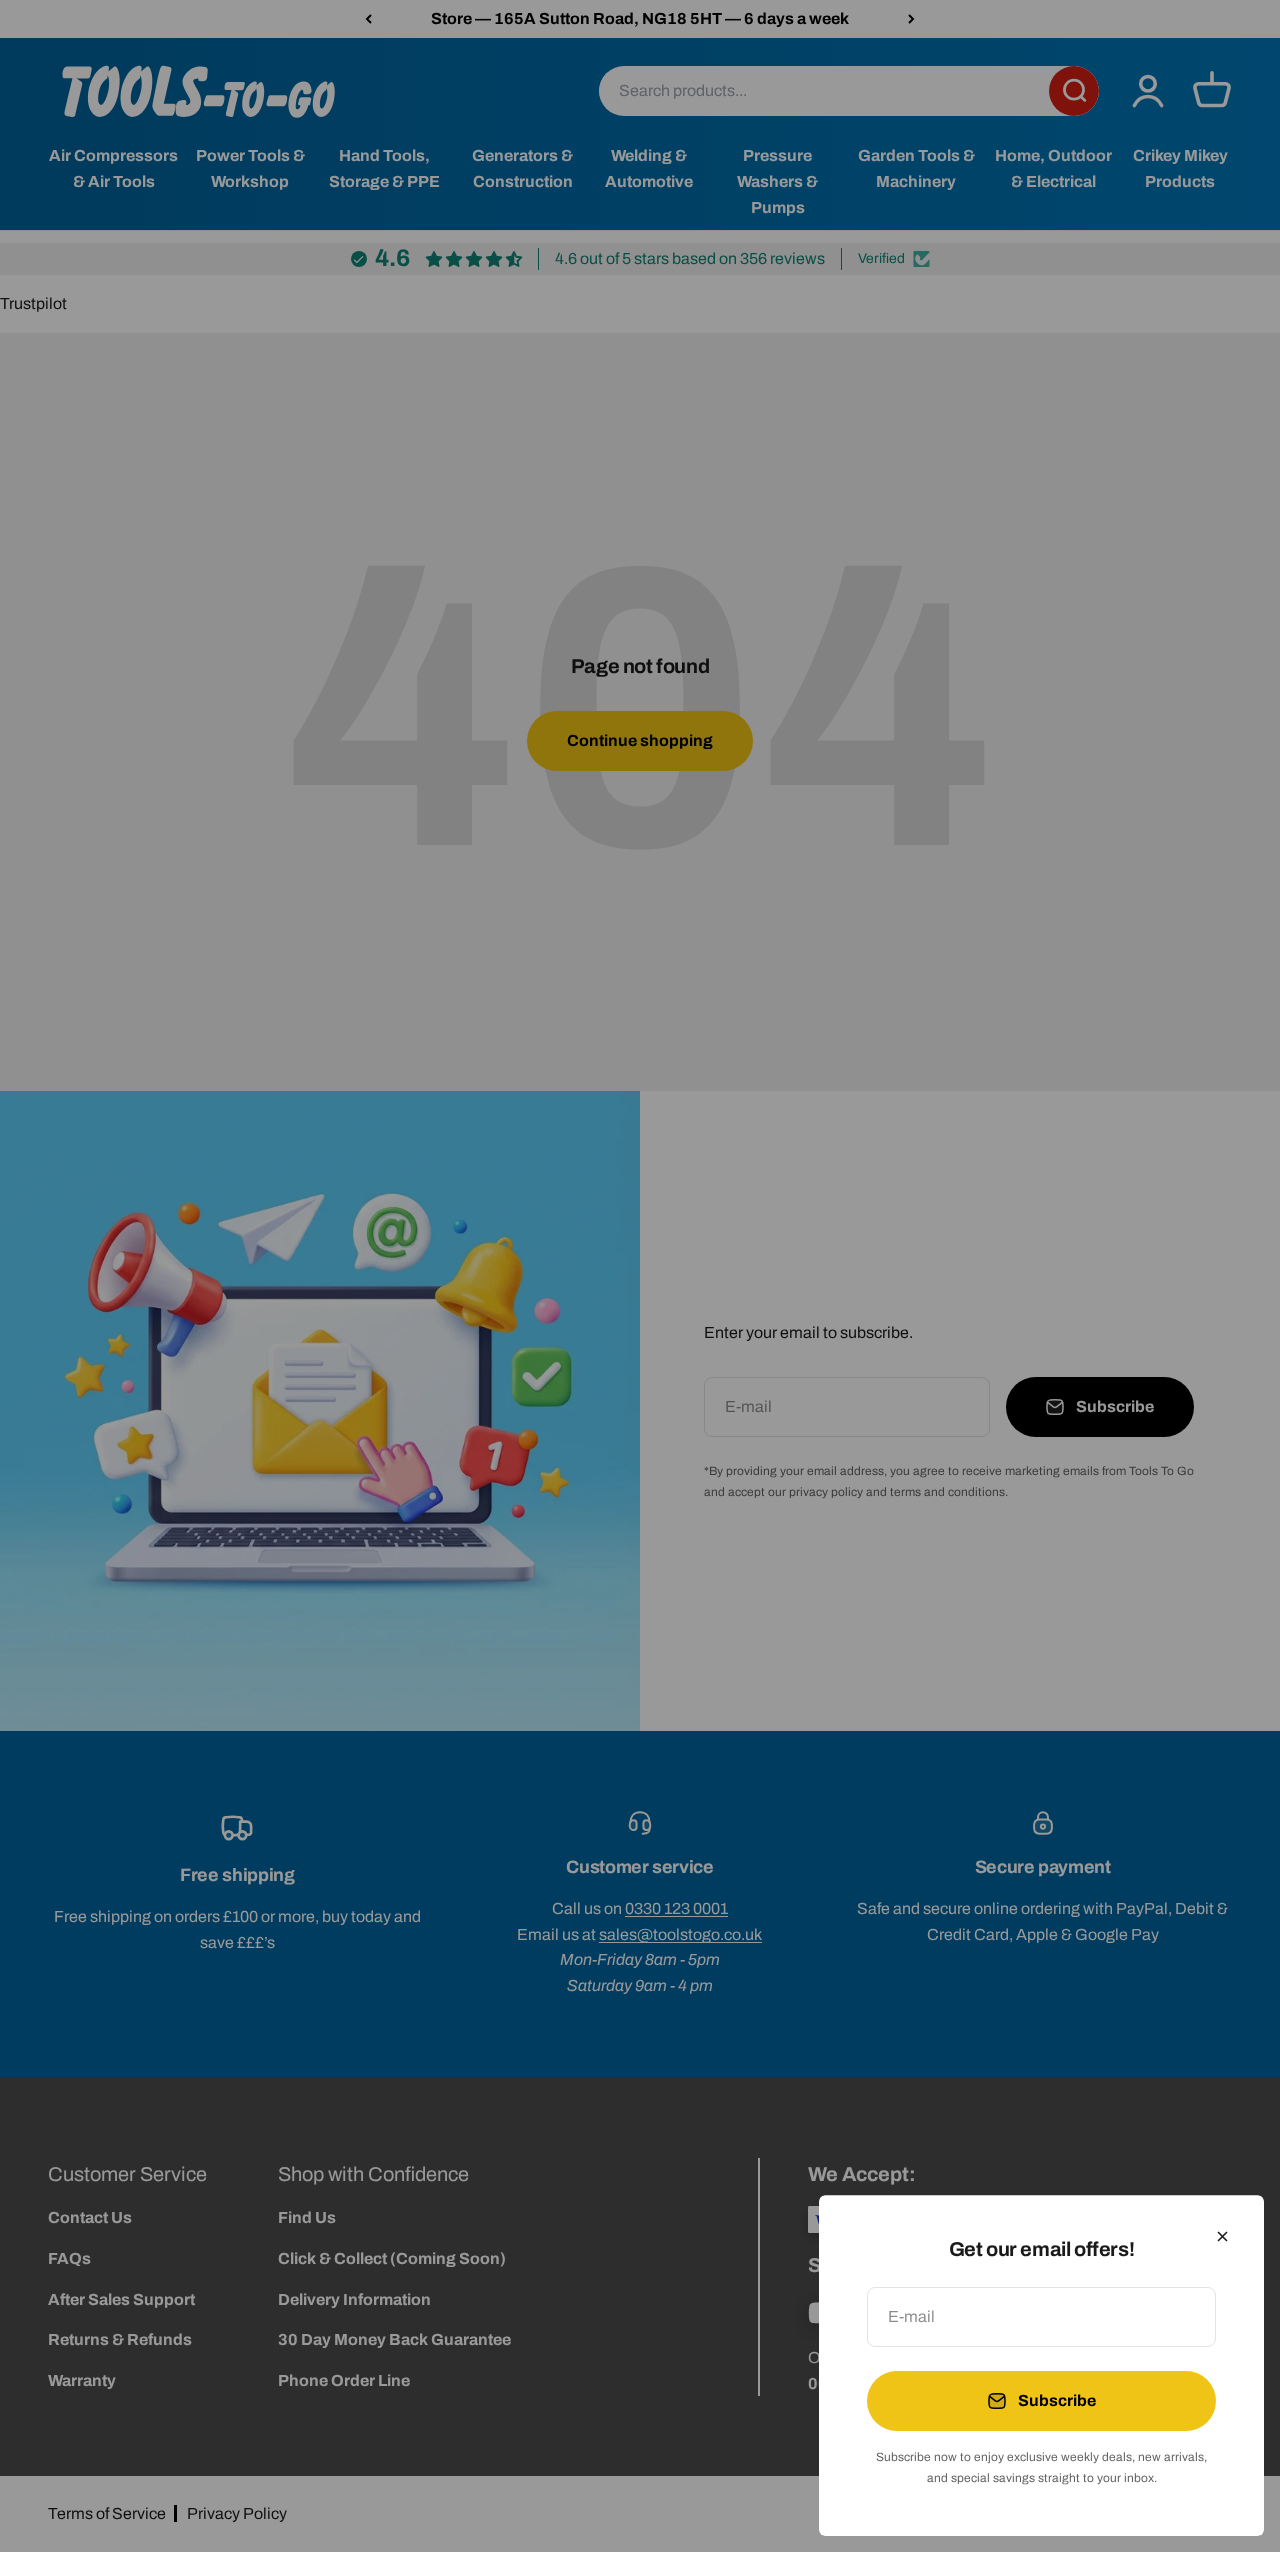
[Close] (1222, 2236)
